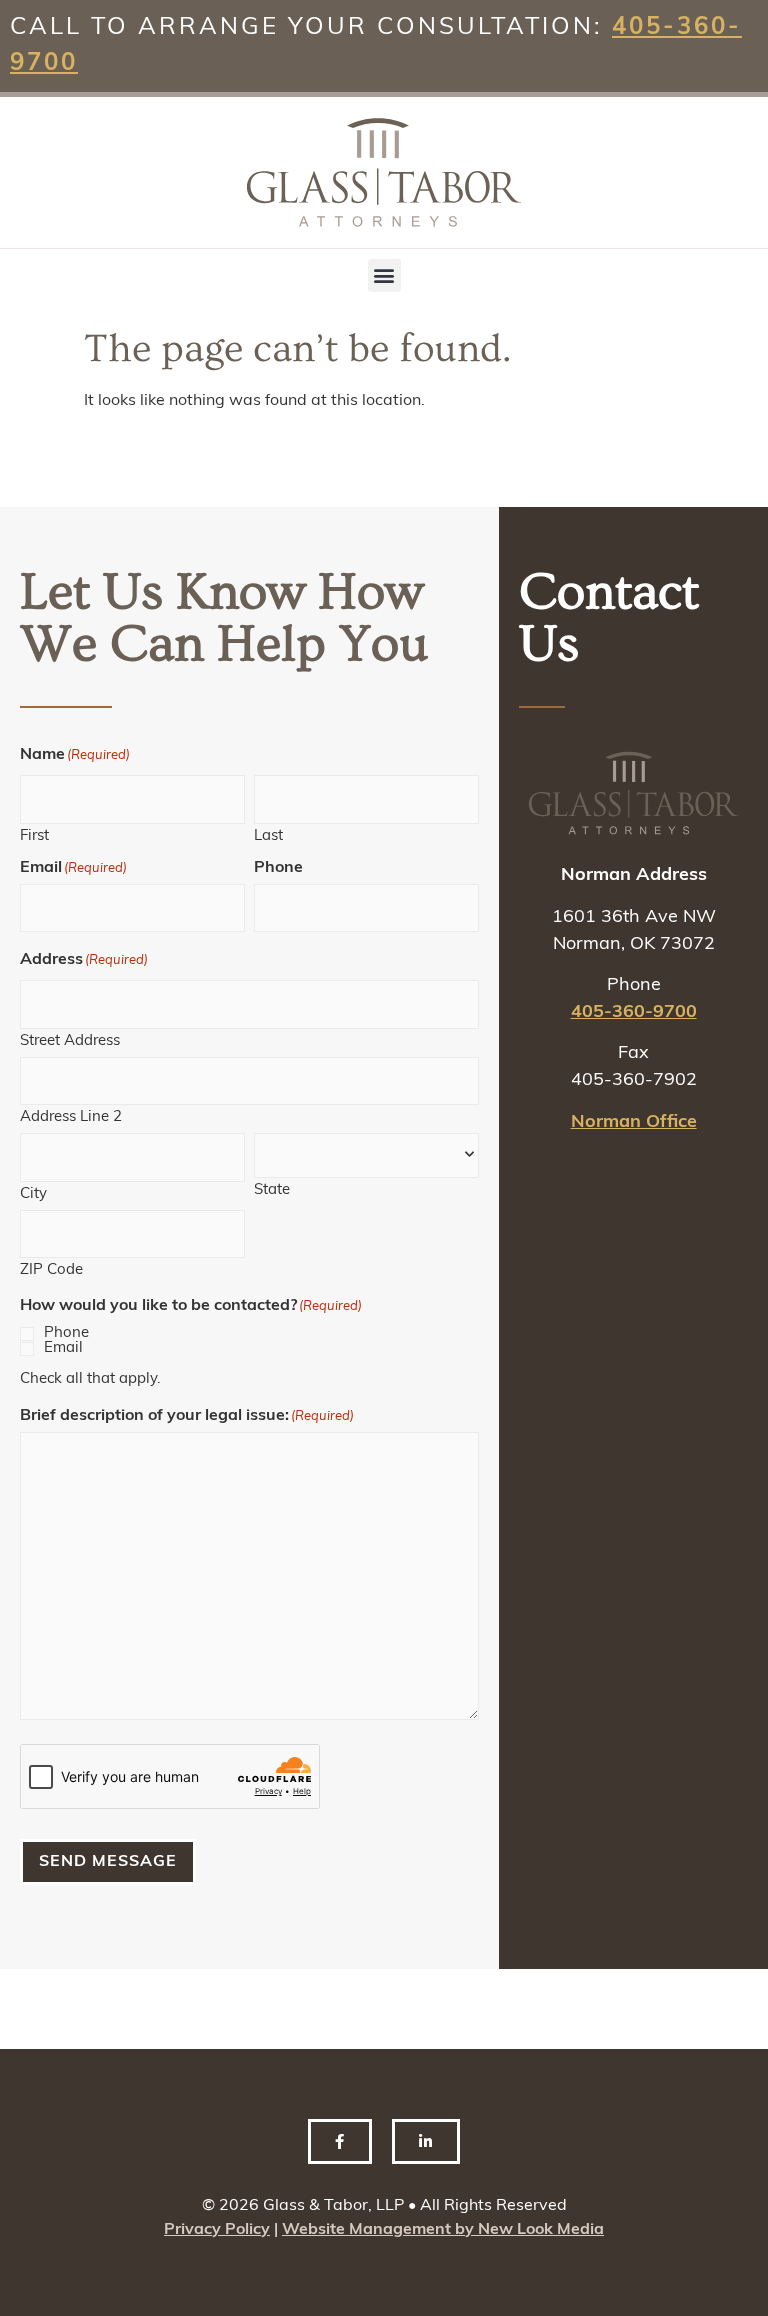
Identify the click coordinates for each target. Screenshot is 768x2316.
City (33, 1194)
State (272, 1190)
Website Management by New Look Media (443, 2230)
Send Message (108, 1862)
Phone (66, 1333)
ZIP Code (51, 1270)
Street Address (70, 1041)
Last (268, 836)
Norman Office (634, 1123)
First (34, 836)
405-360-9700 (634, 1013)
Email (63, 1348)
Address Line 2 (71, 1117)
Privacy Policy (217, 2230)
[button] (384, 275)
